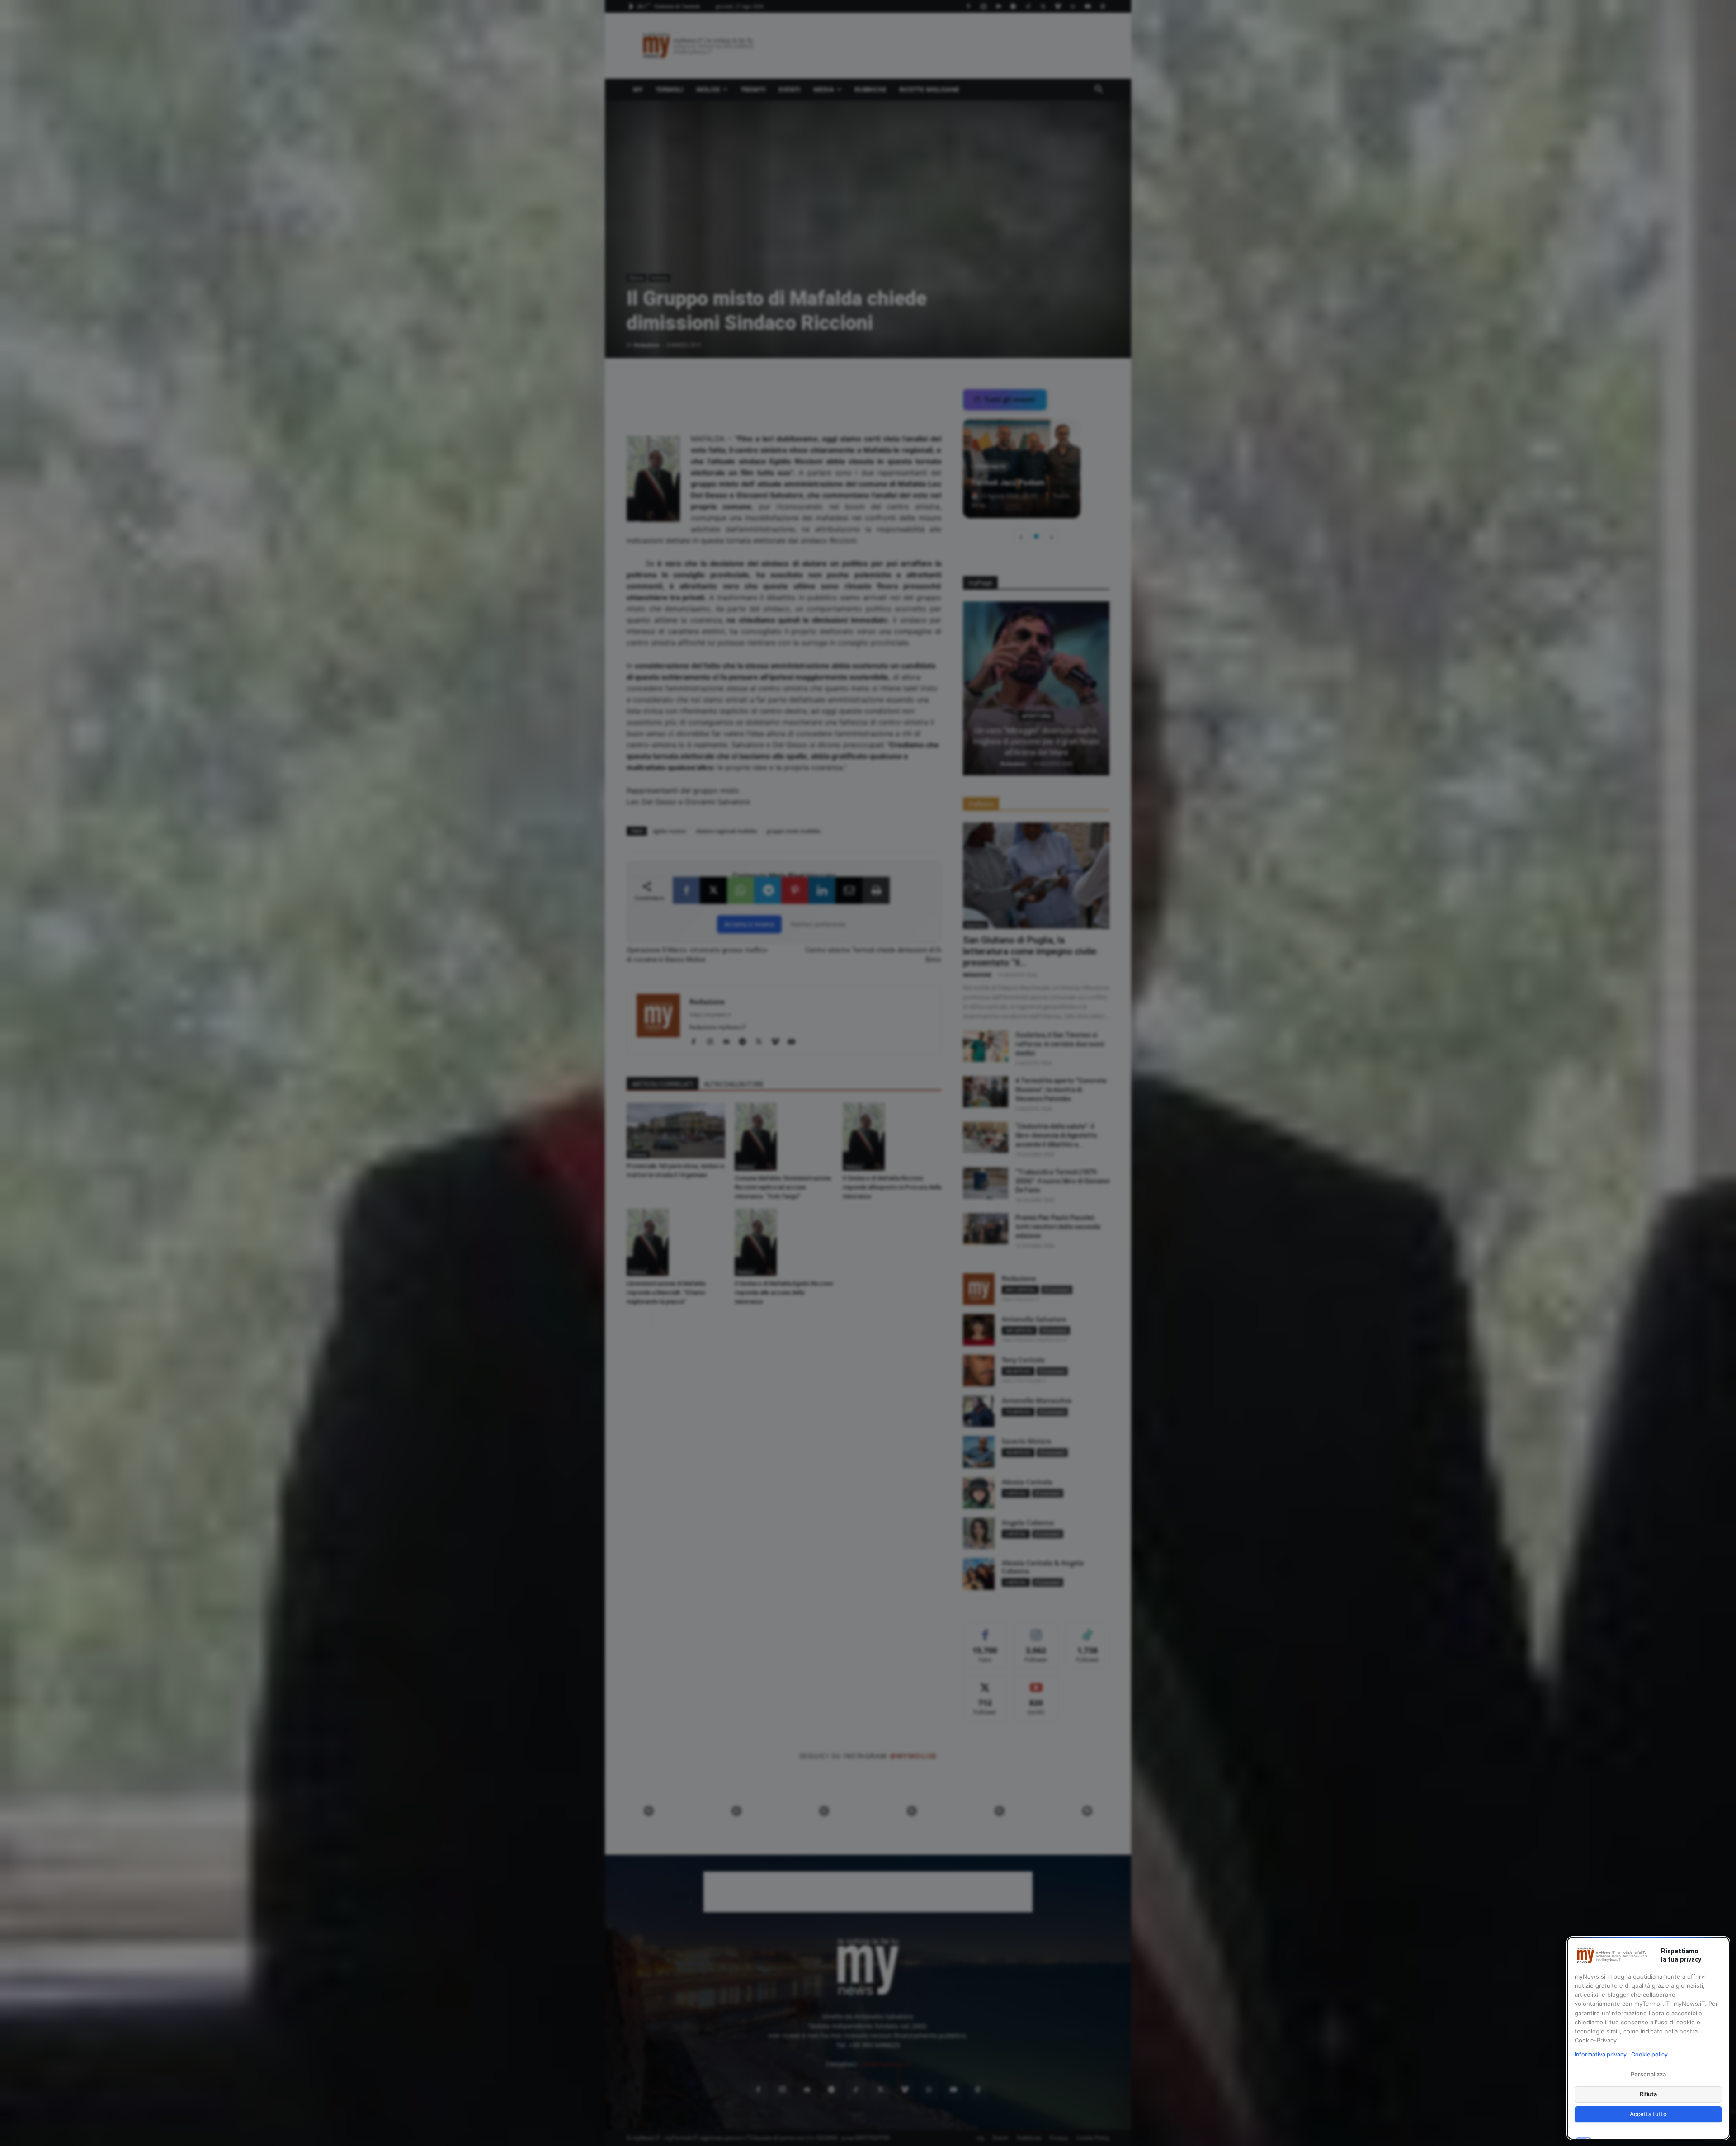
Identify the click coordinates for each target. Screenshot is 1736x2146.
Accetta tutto (1648, 2114)
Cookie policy (1649, 2054)
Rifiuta (1649, 2094)
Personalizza (1648, 2074)
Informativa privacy (1601, 2054)
